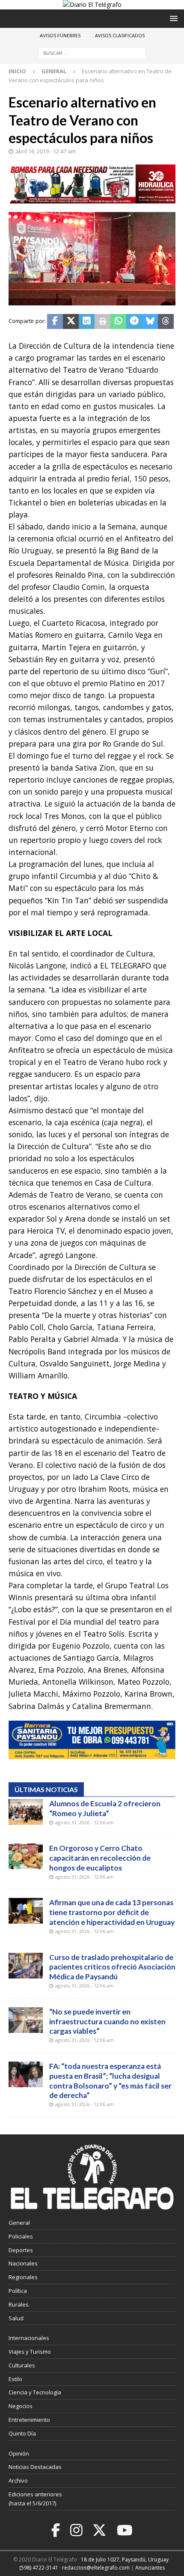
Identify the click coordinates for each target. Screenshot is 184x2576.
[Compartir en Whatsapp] (118, 322)
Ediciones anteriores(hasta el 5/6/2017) (35, 2499)
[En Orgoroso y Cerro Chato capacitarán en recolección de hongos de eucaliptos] (26, 1856)
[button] (172, 18)
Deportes (21, 2250)
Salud (16, 2318)
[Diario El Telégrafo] (92, 4)
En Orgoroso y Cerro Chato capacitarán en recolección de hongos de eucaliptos (100, 1858)
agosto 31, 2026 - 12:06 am (85, 1822)
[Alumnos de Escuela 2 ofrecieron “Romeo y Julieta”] (26, 1812)
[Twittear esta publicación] (71, 322)
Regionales (23, 2277)
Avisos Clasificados (120, 35)
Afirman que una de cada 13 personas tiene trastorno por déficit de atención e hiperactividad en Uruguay (112, 1912)
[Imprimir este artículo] (102, 322)
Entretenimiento (29, 2420)
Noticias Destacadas (35, 2467)
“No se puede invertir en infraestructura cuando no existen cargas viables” (107, 2022)
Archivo (18, 2480)
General (19, 2223)
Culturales (22, 2365)
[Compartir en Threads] (166, 322)
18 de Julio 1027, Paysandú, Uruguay (125, 2560)
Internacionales (29, 2338)
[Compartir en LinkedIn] (87, 322)
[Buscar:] (92, 53)
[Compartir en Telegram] (134, 322)
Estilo (15, 2379)
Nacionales (23, 2263)
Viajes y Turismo (30, 2352)
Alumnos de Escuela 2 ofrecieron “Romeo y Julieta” (105, 1808)
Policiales (21, 2236)
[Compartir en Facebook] (55, 322)
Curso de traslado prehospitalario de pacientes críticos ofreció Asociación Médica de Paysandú (112, 1967)
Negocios (21, 2406)
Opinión (19, 2453)
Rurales (19, 2304)
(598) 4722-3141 (39, 2568)
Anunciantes (150, 2568)
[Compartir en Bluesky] (150, 322)
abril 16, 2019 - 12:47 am (46, 151)
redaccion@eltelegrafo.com (96, 2568)
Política (18, 2291)
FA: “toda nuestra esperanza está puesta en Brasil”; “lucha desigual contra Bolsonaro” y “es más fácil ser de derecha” (110, 2081)
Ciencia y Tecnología (35, 2392)
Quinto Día (22, 2433)
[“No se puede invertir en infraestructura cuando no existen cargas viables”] (26, 2020)
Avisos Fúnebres (60, 35)
